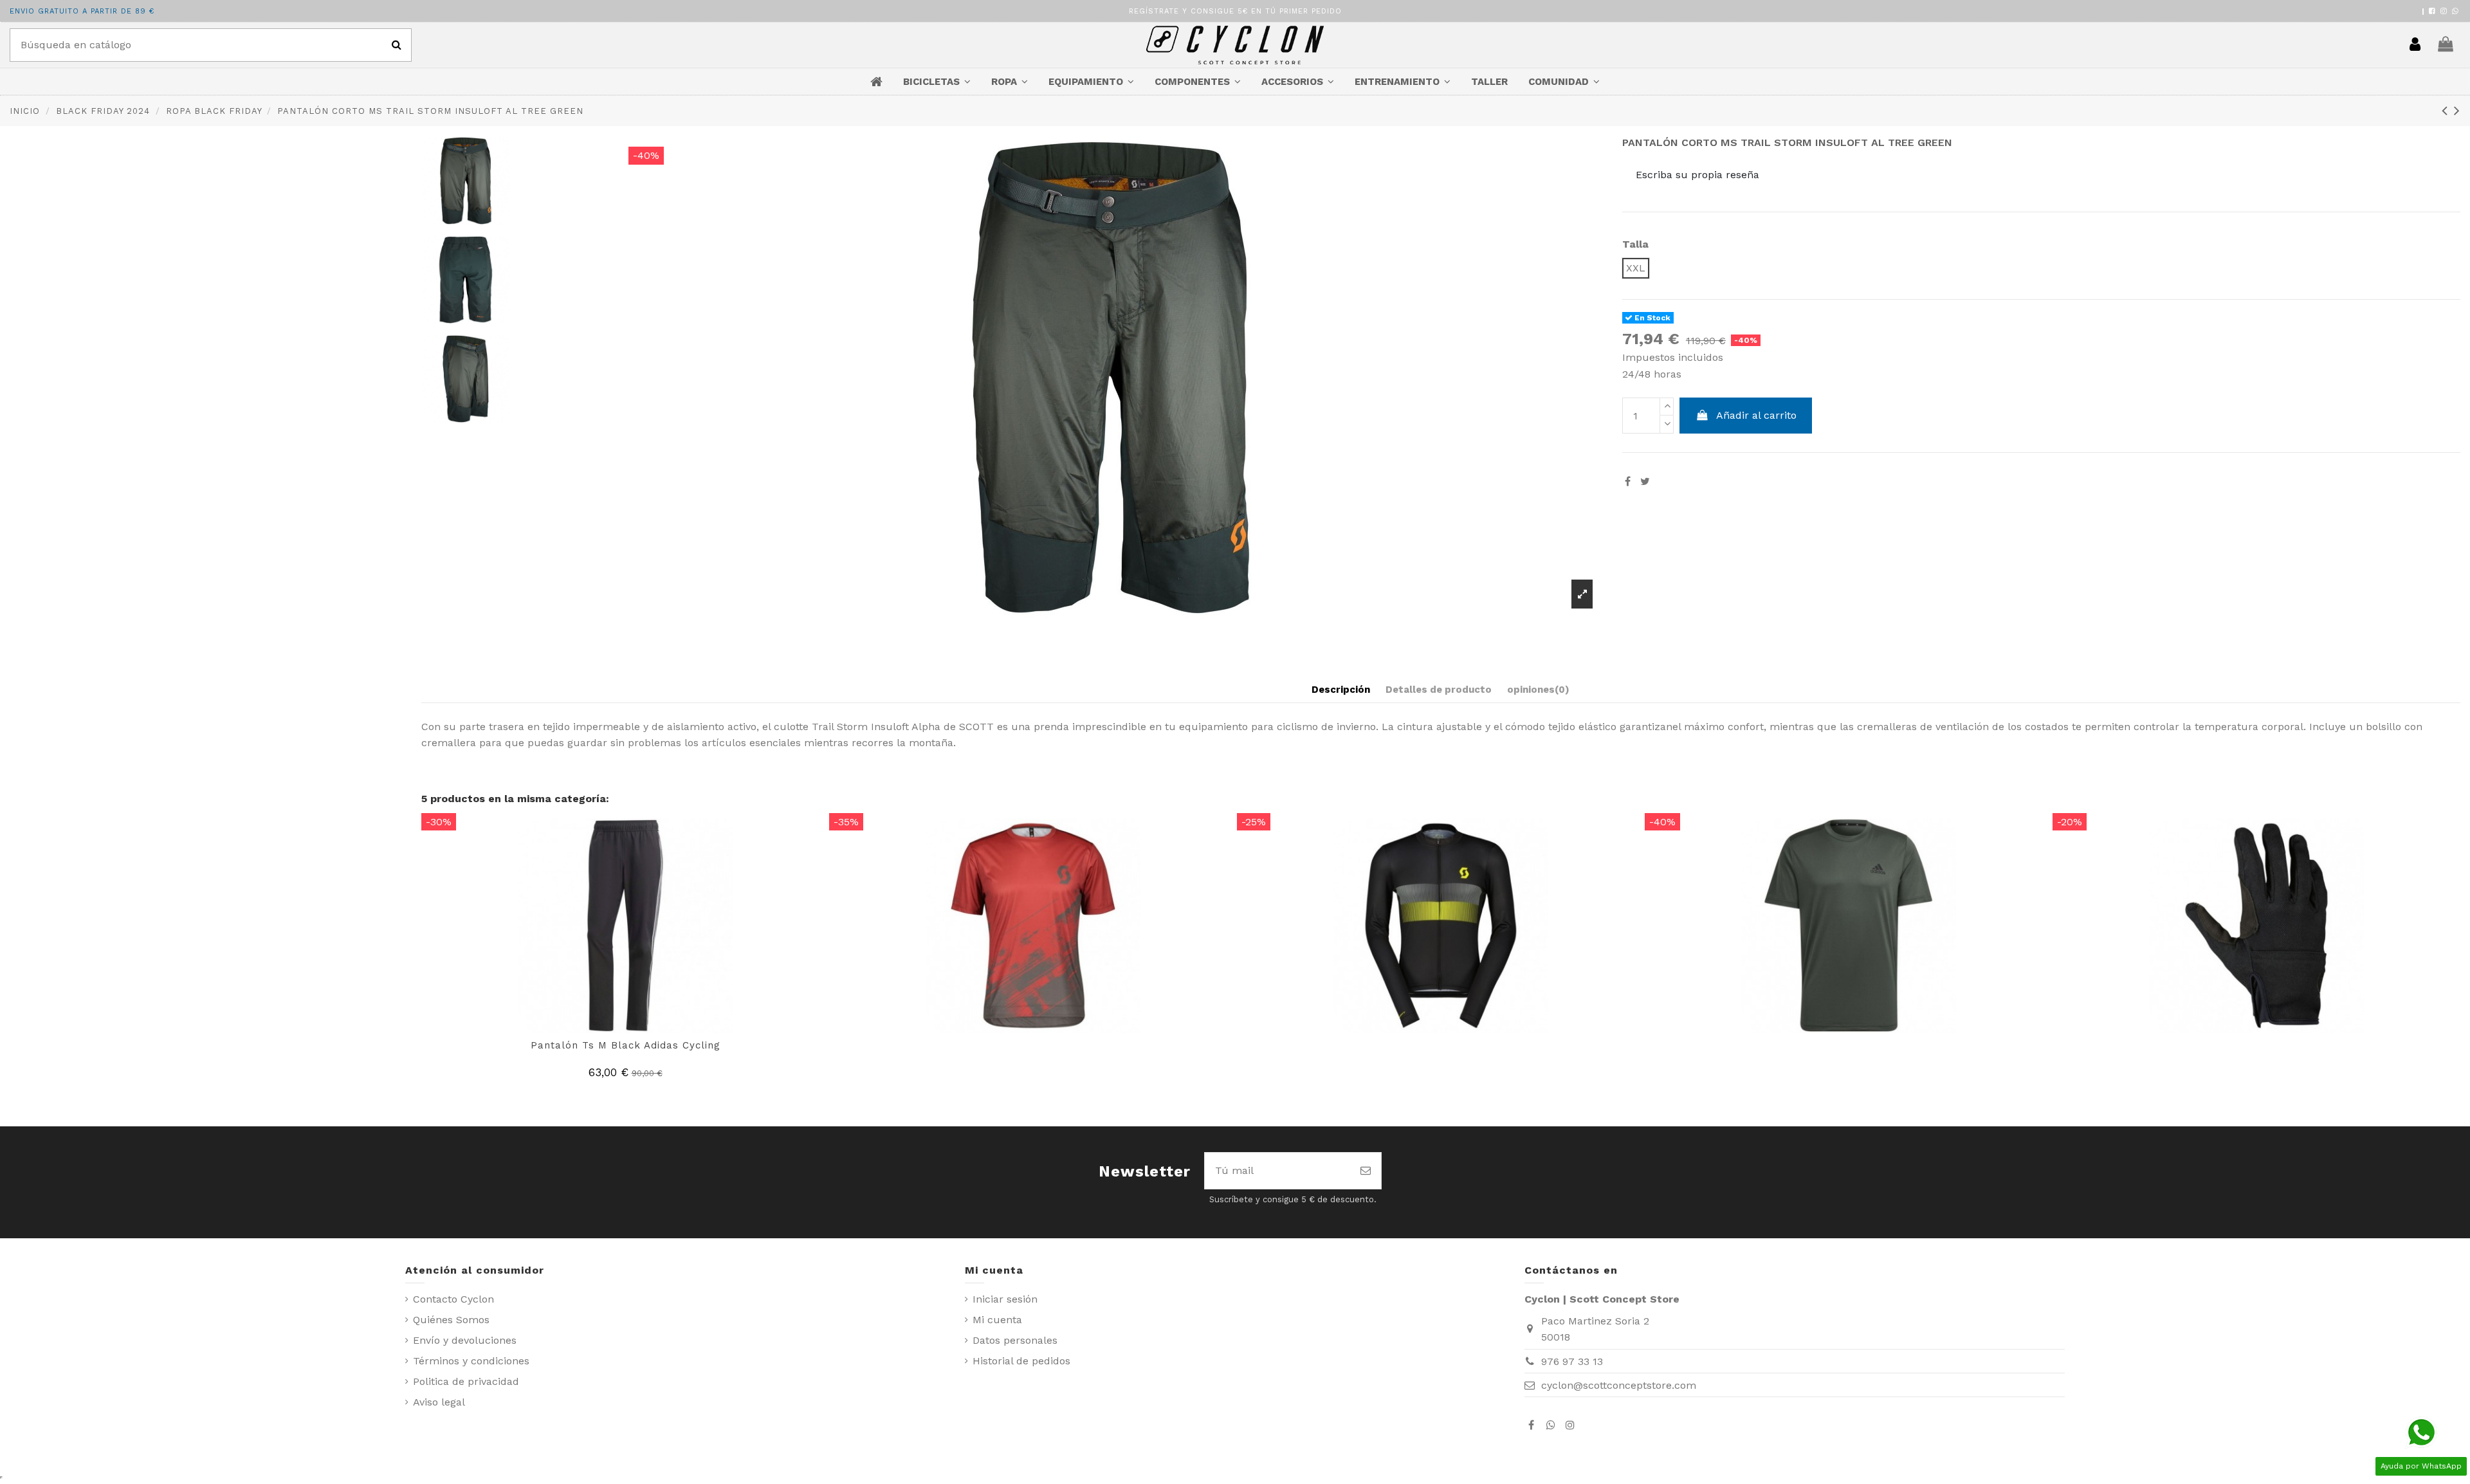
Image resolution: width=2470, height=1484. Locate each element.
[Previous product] (2448, 111)
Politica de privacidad (466, 1381)
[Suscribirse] (1366, 1171)
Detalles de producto (1439, 690)
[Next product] (2457, 111)
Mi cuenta (997, 1320)
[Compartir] (1628, 481)
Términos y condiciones (471, 1361)
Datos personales (1015, 1340)
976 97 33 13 (1572, 1361)
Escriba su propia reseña (1697, 175)
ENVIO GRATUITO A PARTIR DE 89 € (82, 11)
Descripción (1341, 690)
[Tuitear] (1645, 481)
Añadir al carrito (1756, 415)
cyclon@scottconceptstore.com (1619, 1385)
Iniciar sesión (1005, 1299)
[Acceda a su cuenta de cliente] (2415, 45)
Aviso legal (439, 1402)
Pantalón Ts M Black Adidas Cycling (626, 1045)
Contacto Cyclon (453, 1299)
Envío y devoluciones (465, 1340)
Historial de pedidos (1021, 1361)
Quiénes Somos (451, 1320)
